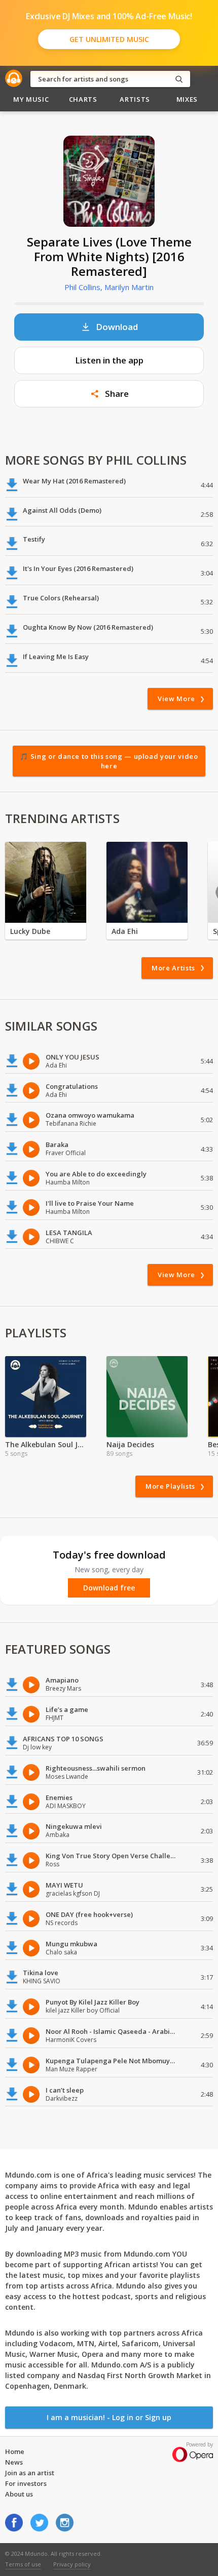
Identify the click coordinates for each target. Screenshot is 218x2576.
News (14, 2462)
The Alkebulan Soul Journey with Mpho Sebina (46, 1444)
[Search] (179, 79)
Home (15, 2451)
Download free (109, 1588)
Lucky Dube (30, 931)
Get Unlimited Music (109, 39)
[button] (109, 394)
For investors (26, 2483)
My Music (31, 99)
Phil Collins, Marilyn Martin (109, 287)
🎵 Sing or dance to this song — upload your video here (109, 761)
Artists (135, 99)
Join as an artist (30, 2473)
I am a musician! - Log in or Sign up (109, 2417)
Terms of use (23, 2564)
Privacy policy (72, 2564)
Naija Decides (130, 1444)
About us (19, 2494)
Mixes (187, 99)
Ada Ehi (125, 931)
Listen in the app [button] (109, 360)
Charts (83, 99)
